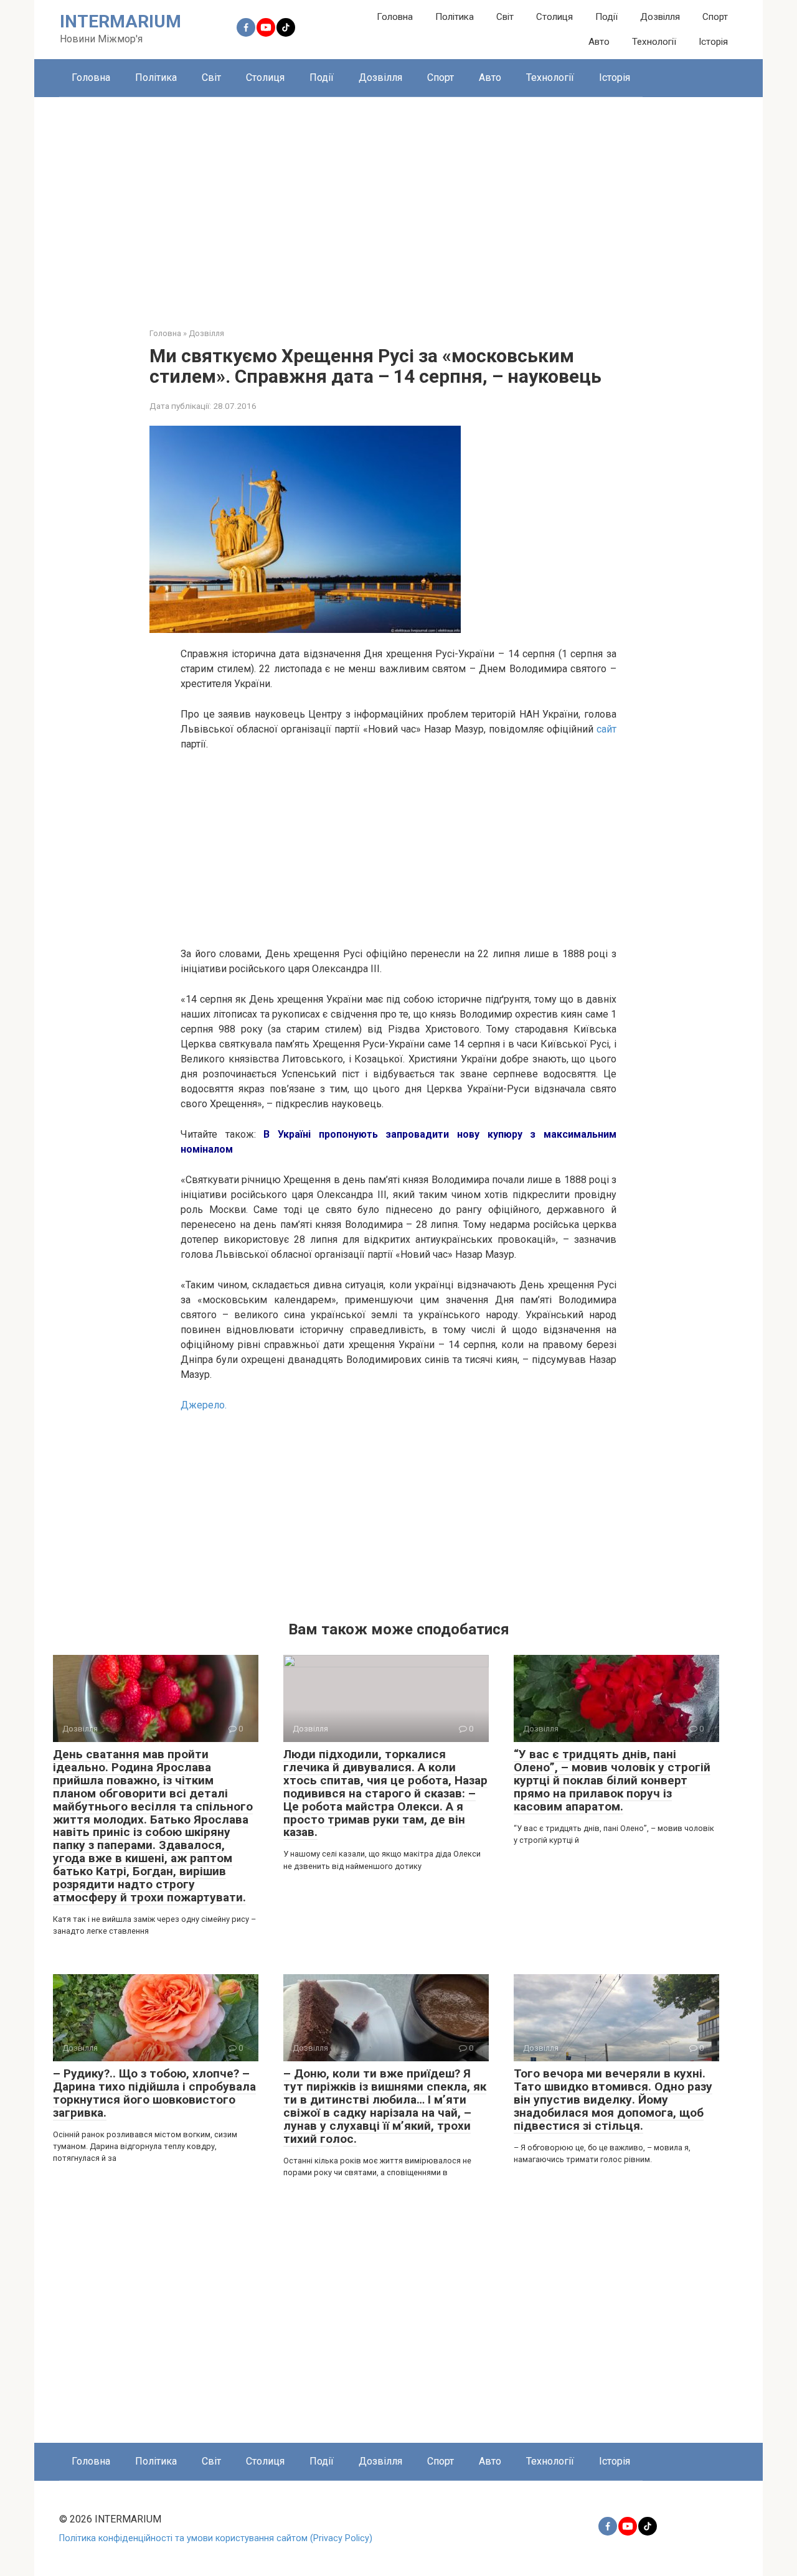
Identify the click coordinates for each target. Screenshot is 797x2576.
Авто (599, 42)
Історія (713, 42)
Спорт (715, 17)
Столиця (554, 17)
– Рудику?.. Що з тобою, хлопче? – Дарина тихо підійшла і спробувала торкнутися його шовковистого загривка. (154, 2093)
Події (606, 17)
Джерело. (204, 1405)
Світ (505, 17)
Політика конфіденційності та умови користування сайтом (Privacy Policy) (216, 2538)
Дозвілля (660, 17)
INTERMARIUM (120, 21)
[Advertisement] (398, 203)
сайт (606, 729)
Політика (455, 17)
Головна (395, 17)
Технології (654, 42)
